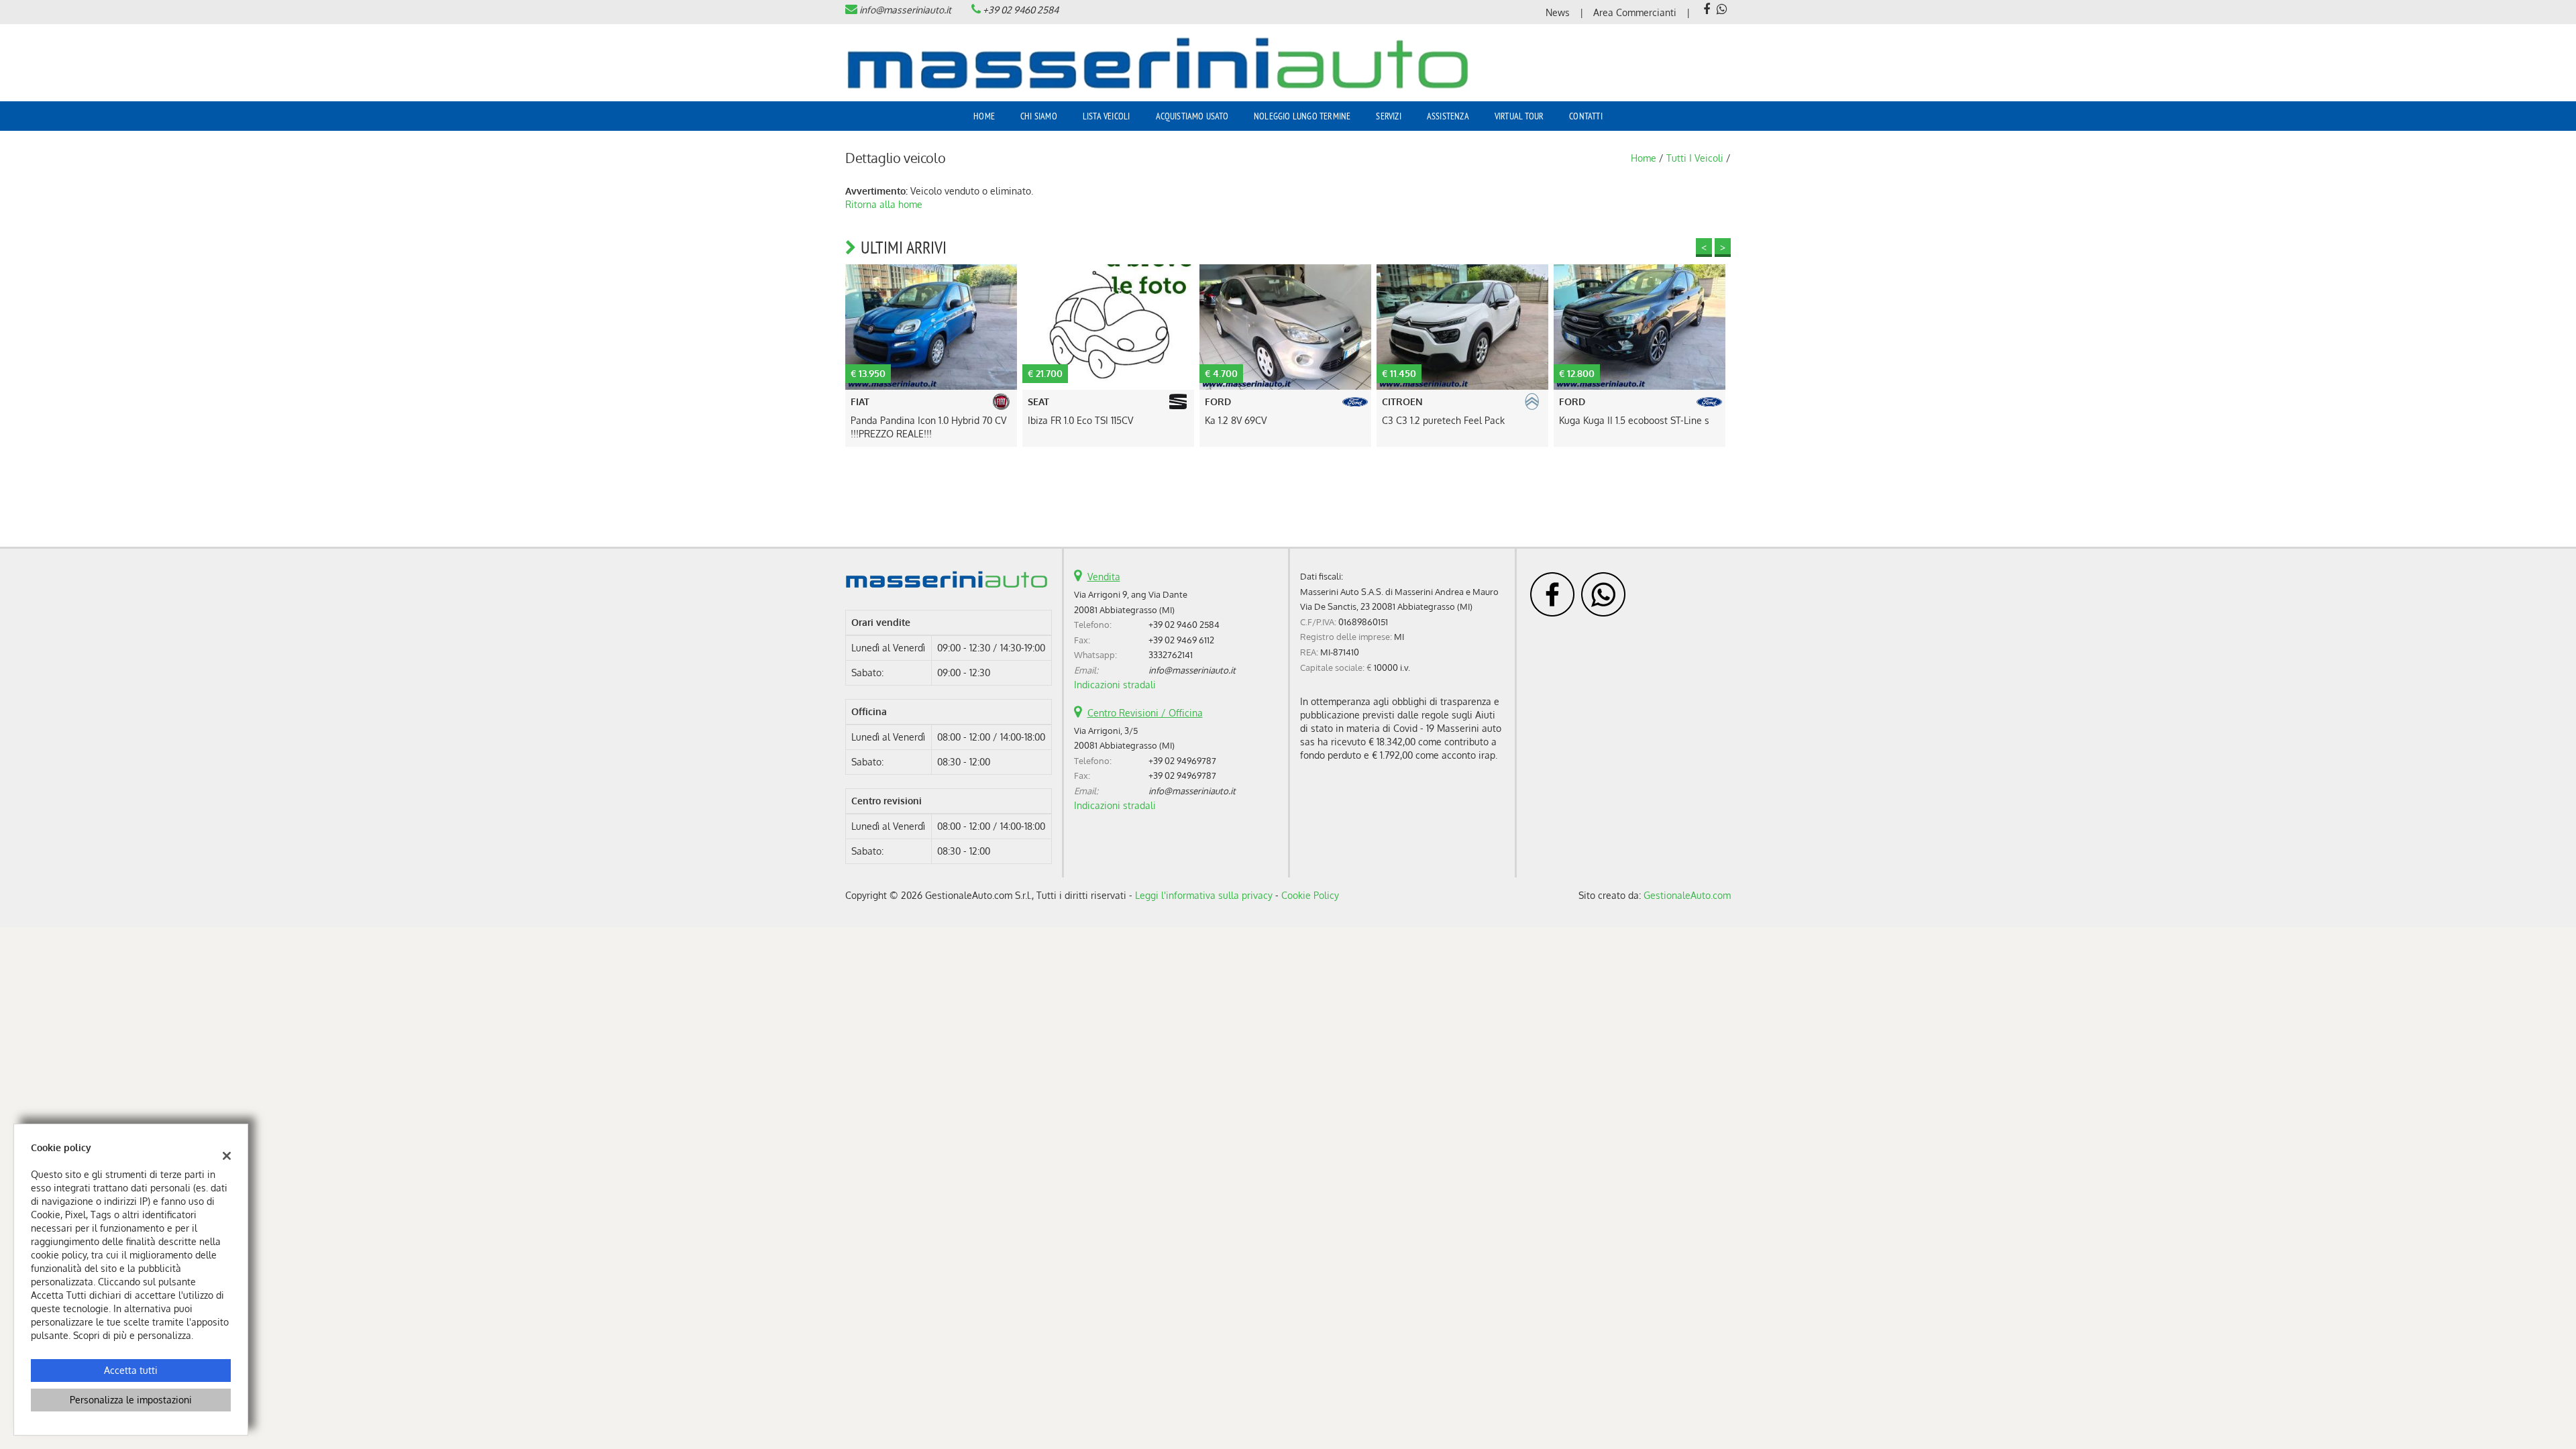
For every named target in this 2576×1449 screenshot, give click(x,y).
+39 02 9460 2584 (1021, 10)
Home (984, 116)
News (1558, 12)
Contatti (1586, 116)
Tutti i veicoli (1695, 158)
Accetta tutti (131, 1370)
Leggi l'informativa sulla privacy (1204, 895)
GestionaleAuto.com (1687, 895)
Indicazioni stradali (1115, 685)
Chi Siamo (1039, 116)
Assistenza (1448, 116)
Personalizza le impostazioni (131, 1400)
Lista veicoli (1107, 116)
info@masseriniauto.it (905, 10)
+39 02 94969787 (1182, 760)
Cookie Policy (1310, 895)
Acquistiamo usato (1192, 116)
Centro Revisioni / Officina (1145, 713)
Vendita (1104, 577)
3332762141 (1171, 654)
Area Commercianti (1635, 12)
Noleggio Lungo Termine (1302, 116)
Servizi (1388, 116)
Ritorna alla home (884, 204)
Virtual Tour (1519, 116)
